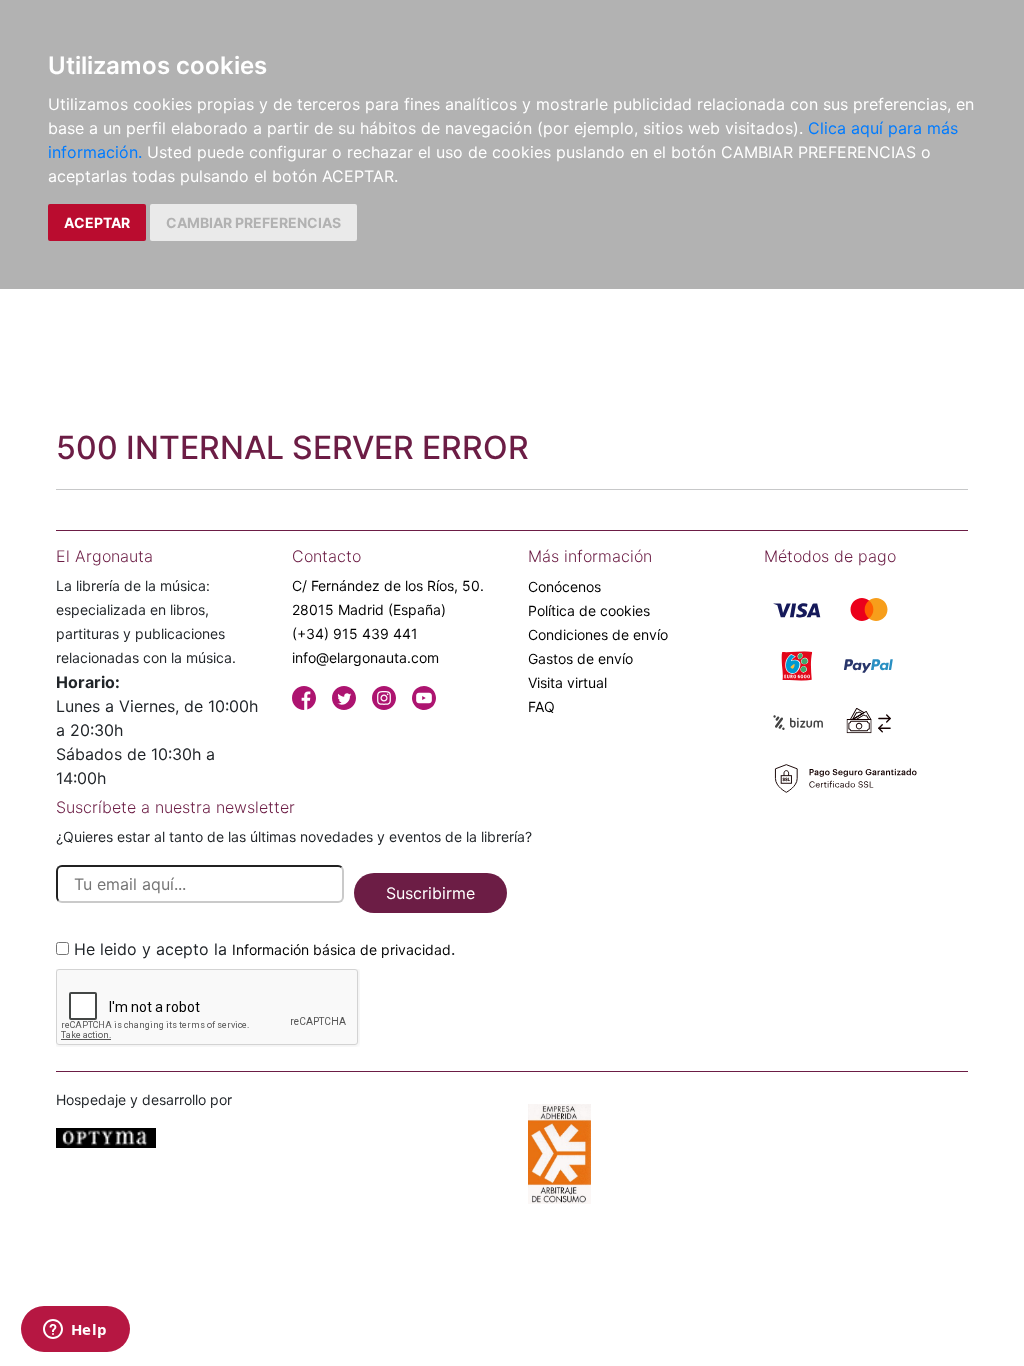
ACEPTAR (97, 222)
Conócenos (564, 586)
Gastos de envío (580, 658)
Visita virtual (567, 682)
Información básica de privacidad (341, 949)
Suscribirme (430, 893)
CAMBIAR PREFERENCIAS (253, 222)
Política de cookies (589, 610)
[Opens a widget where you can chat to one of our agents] (75, 1331)
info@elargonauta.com (365, 657)
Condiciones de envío (598, 634)
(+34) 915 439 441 (355, 633)
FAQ (541, 706)
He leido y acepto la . (264, 949)
